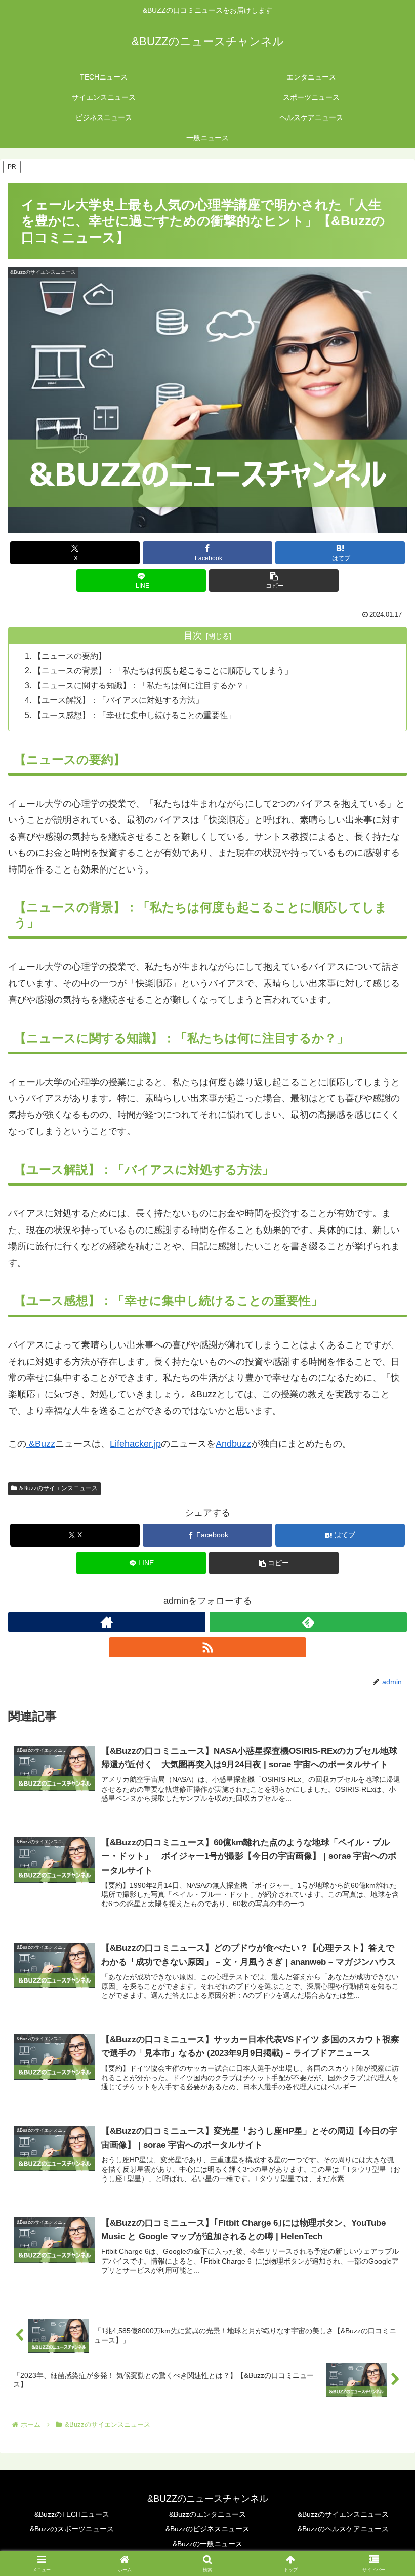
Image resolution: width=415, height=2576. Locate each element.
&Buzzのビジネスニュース (207, 2529)
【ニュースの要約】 (70, 656)
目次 (193, 636)
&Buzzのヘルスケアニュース (343, 2529)
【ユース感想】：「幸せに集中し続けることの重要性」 (135, 715)
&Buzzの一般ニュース (207, 2544)
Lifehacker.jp (135, 1444)
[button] (274, 581)
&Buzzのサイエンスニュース (58, 1488)
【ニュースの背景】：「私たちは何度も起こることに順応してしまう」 (163, 670)
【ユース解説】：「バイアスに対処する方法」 (118, 700)
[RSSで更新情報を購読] (207, 1647)
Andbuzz (233, 1444)
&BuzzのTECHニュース (72, 2514)
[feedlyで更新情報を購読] (308, 1622)
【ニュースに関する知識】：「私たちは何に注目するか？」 (143, 685)
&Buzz (41, 1444)
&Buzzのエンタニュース (207, 2514)
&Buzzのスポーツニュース (72, 2529)
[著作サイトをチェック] (107, 1622)
